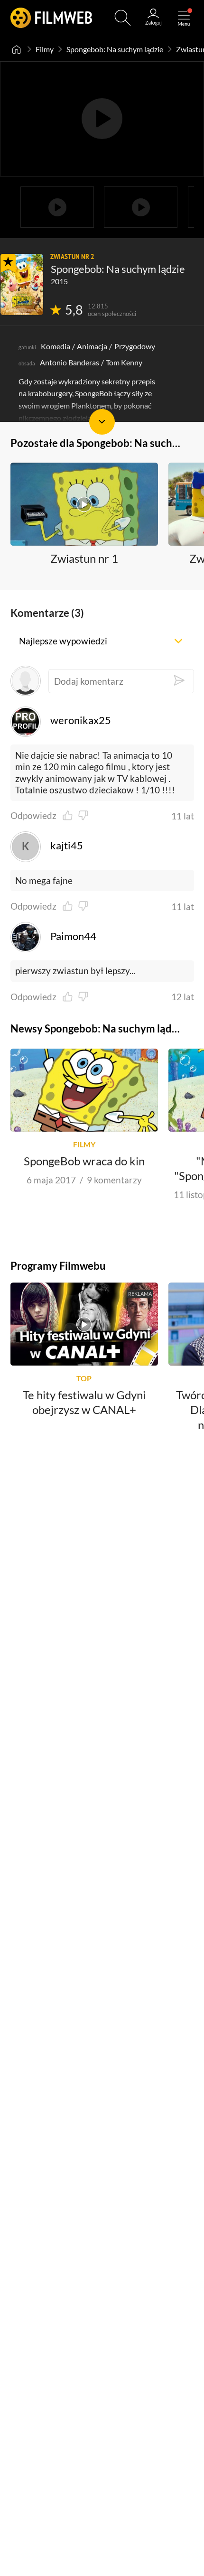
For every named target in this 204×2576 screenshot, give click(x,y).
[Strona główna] (17, 49)
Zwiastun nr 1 (84, 558)
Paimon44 (73, 936)
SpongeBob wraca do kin (84, 1161)
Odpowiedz (33, 816)
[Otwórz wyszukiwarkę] (123, 18)
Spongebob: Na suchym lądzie (115, 49)
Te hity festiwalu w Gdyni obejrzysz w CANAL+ (84, 1402)
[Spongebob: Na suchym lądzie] (22, 284)
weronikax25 (81, 720)
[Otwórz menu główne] (184, 18)
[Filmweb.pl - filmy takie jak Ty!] (51, 18)
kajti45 (67, 846)
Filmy (45, 49)
